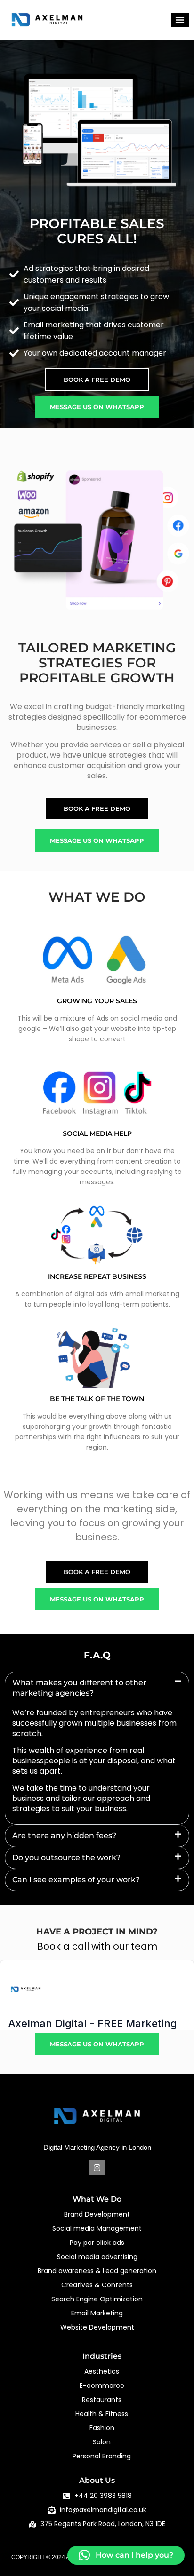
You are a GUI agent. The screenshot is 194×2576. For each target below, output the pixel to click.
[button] (180, 20)
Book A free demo (97, 380)
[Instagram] (97, 2168)
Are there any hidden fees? (64, 1835)
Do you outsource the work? (66, 1858)
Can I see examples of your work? (76, 1880)
